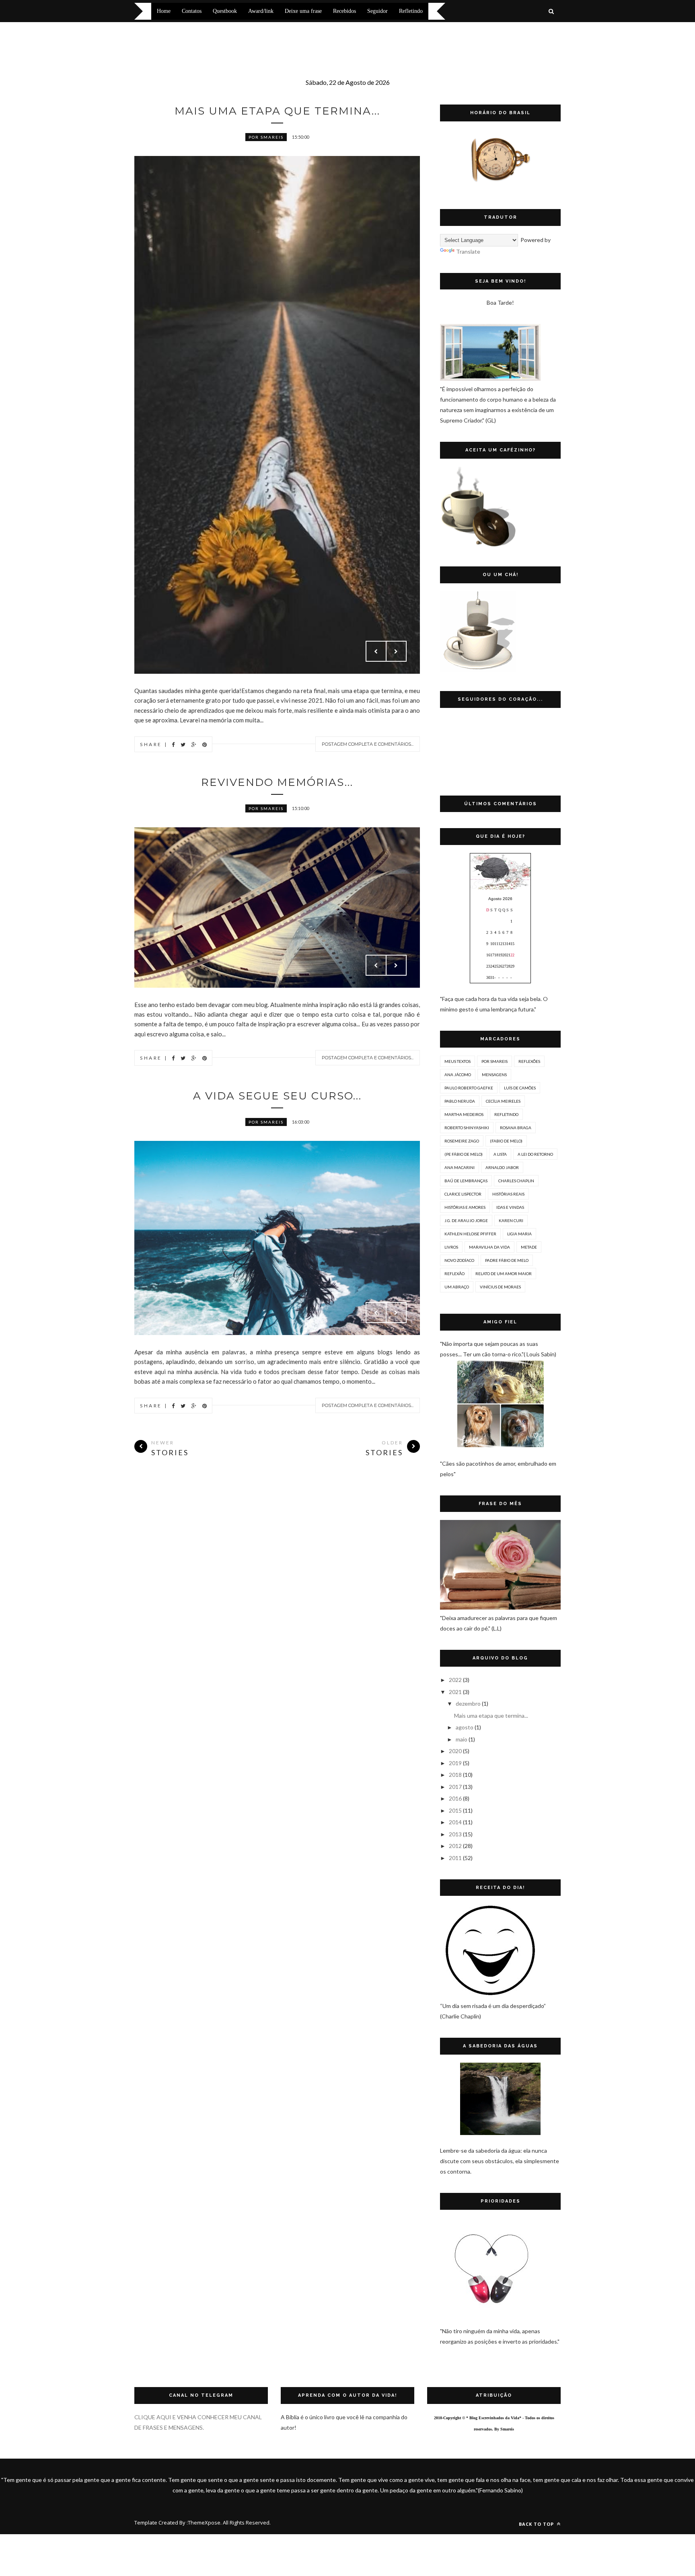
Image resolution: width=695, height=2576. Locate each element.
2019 (455, 1763)
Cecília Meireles (503, 1101)
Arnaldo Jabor (502, 1167)
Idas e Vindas (510, 1207)
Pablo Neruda (460, 1101)
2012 (455, 1846)
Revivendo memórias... (277, 782)
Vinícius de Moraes (500, 1287)
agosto (465, 1727)
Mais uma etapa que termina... (277, 111)
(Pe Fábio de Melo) (464, 1154)
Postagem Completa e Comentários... (368, 744)
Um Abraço (457, 1287)
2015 (455, 1810)
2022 (455, 1680)
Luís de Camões (520, 1088)
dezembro (468, 1703)
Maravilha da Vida (489, 1247)
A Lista (500, 1154)
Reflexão (454, 1274)
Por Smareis (266, 137)
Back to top (537, 2524)
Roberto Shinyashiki (467, 1128)
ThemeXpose (204, 2523)
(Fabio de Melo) (506, 1141)
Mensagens (494, 1075)
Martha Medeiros (464, 1114)
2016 (455, 1798)
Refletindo (506, 1114)
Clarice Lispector (463, 1194)
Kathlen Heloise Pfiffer (470, 1234)
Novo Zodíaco (459, 1260)
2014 (455, 1822)
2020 (455, 1751)
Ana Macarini (460, 1167)
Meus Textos (458, 1061)
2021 (455, 1692)
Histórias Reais (508, 1194)
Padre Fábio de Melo (507, 1260)
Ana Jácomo (458, 1075)
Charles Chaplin (516, 1181)
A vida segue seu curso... (277, 1096)
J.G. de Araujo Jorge (466, 1220)
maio (462, 1739)
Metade (529, 1247)
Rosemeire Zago (462, 1141)
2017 (455, 1787)
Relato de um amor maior (504, 1274)
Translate (468, 251)
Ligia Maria (519, 1234)
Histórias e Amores (465, 1207)
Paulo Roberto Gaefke (469, 1088)
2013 (455, 1834)
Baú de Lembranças (466, 1181)
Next (396, 651)
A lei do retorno (535, 1154)
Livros (451, 1247)
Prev (376, 651)
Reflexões (529, 1061)
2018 (455, 1775)
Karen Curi (511, 1220)
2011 (455, 1858)
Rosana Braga (516, 1128)
